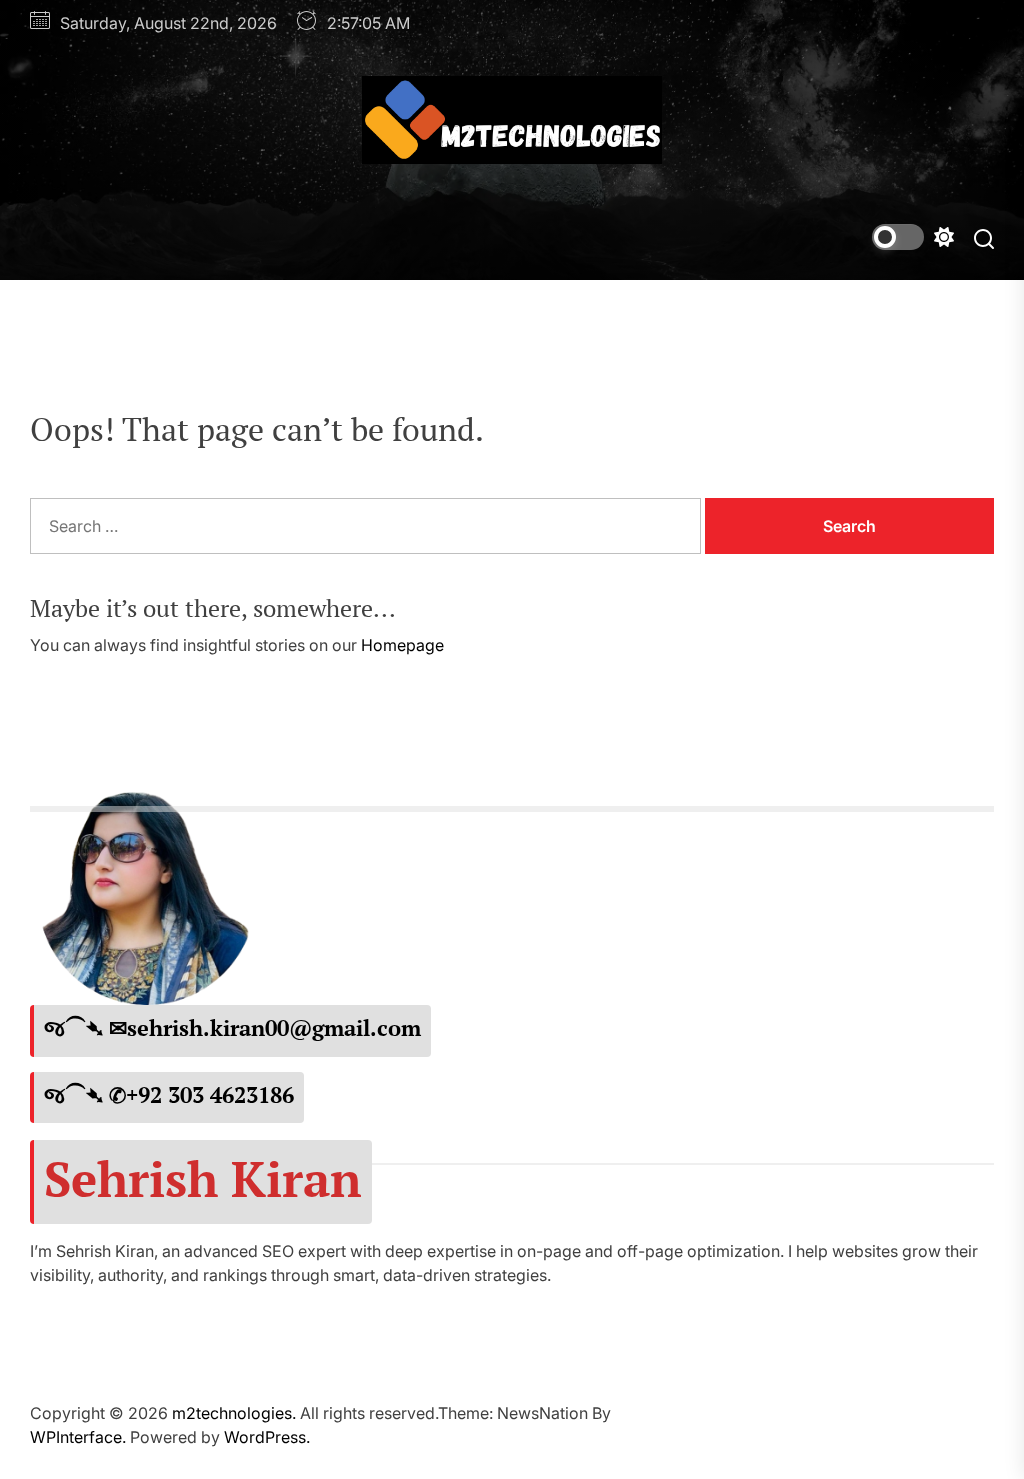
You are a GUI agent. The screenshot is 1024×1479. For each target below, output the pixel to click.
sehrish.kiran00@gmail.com (274, 1028)
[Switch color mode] (913, 237)
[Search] (984, 237)
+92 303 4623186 (210, 1095)
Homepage (402, 645)
